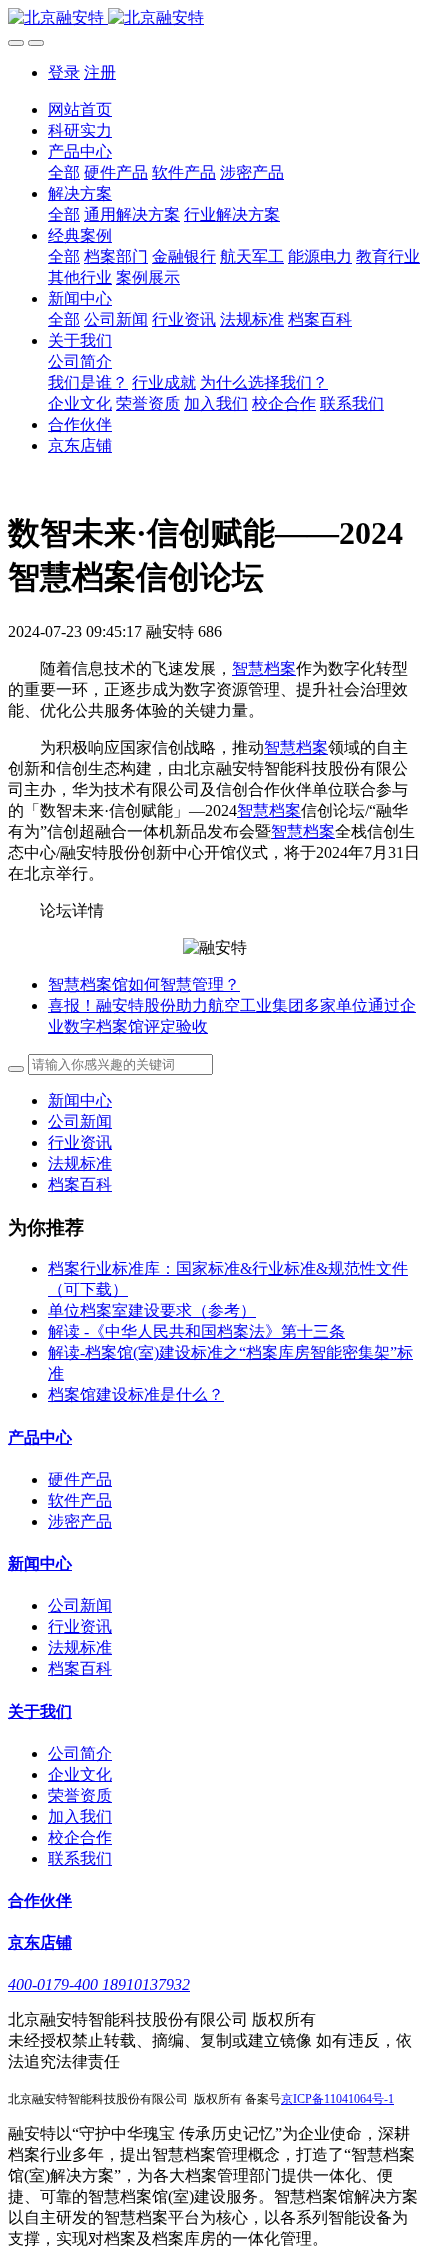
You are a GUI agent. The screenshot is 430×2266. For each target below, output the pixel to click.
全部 (64, 172)
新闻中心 (80, 1100)
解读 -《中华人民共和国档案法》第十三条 (196, 1331)
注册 (100, 72)
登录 (64, 72)
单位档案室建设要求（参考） (152, 1310)
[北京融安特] (215, 18)
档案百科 (80, 1184)
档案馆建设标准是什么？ (136, 1394)
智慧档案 (264, 668)
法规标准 (80, 1163)
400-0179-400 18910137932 (99, 1984)
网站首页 (80, 109)
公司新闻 (80, 1121)
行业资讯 (80, 1142)
